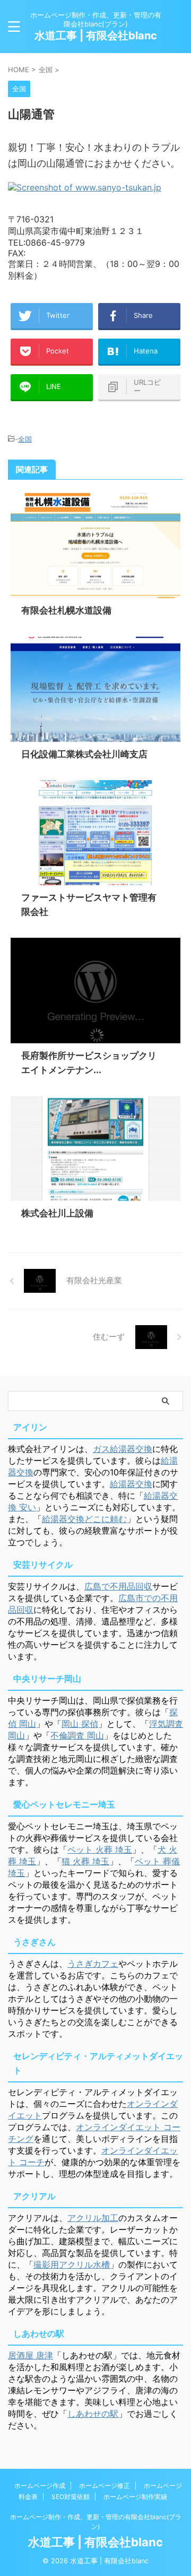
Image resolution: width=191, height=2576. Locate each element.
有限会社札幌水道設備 (66, 610)
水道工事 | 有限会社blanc (96, 36)
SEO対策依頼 (71, 2497)
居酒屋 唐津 (31, 2355)
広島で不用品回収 (118, 1586)
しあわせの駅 (93, 2414)
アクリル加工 (93, 2218)
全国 (25, 439)
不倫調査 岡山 (77, 1735)
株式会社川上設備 (57, 1213)
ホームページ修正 (105, 2486)
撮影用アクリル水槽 (72, 2264)
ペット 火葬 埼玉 (100, 1849)
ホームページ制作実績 (135, 2497)
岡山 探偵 (80, 1724)
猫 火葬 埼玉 (85, 1861)
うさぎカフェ (93, 1964)
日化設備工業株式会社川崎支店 (84, 754)
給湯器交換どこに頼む (84, 1519)
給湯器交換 (131, 1484)
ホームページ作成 (40, 2486)
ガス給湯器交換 (123, 1449)
